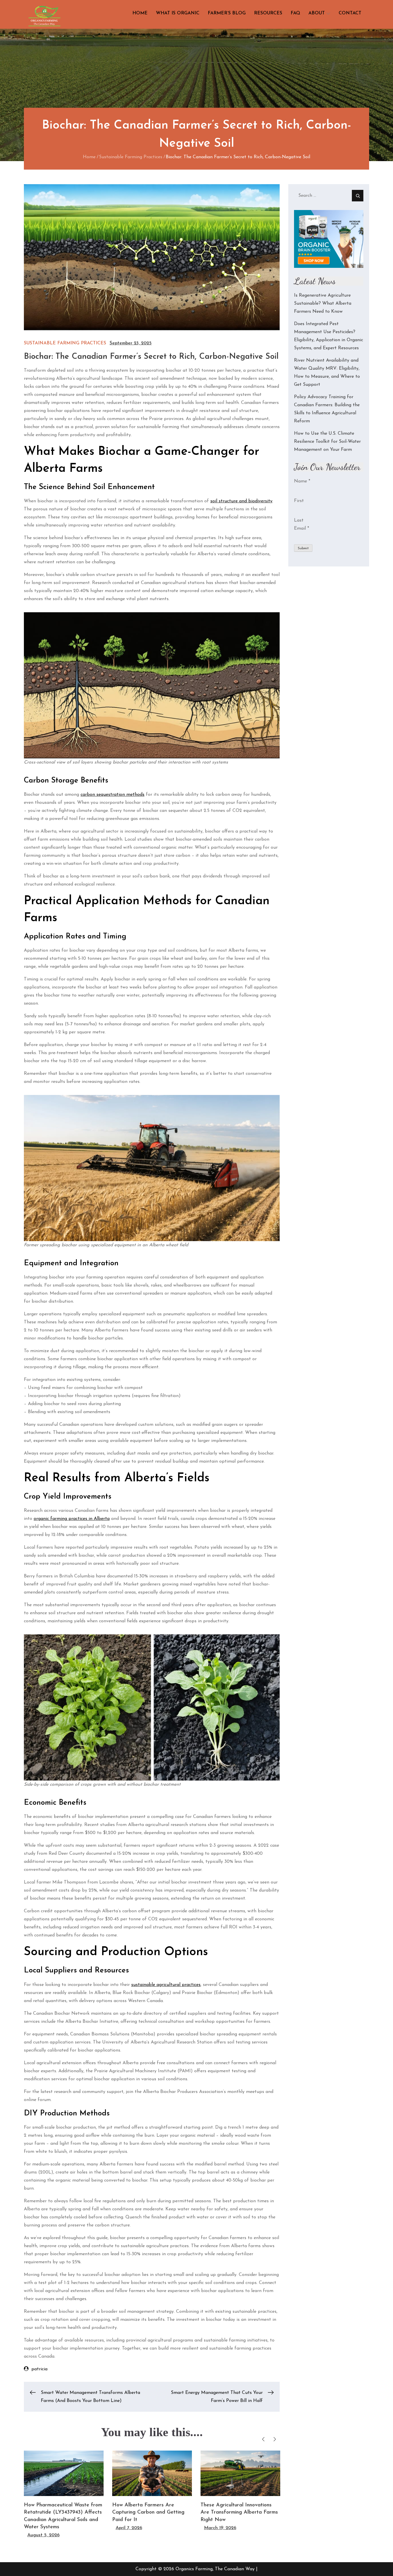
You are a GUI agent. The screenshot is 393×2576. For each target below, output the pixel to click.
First (299, 501)
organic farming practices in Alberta (72, 1519)
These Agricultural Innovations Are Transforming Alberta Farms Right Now (239, 2512)
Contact (350, 13)
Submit (303, 548)
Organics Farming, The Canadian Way (215, 2569)
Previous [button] (263, 2439)
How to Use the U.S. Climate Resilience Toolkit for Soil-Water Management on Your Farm (327, 442)
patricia (39, 2369)
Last (299, 520)
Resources (268, 13)
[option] (64, 2495)
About (317, 13)
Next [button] (275, 2439)
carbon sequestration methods (112, 795)
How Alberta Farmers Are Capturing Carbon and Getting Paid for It (148, 2512)
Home (140, 13)
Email (302, 528)
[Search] (358, 196)
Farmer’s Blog (227, 13)
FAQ (295, 13)
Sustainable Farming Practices (65, 343)
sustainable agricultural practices (166, 1985)
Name (302, 481)
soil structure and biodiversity (241, 501)
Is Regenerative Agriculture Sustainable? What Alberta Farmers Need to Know (323, 304)
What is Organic (178, 13)
